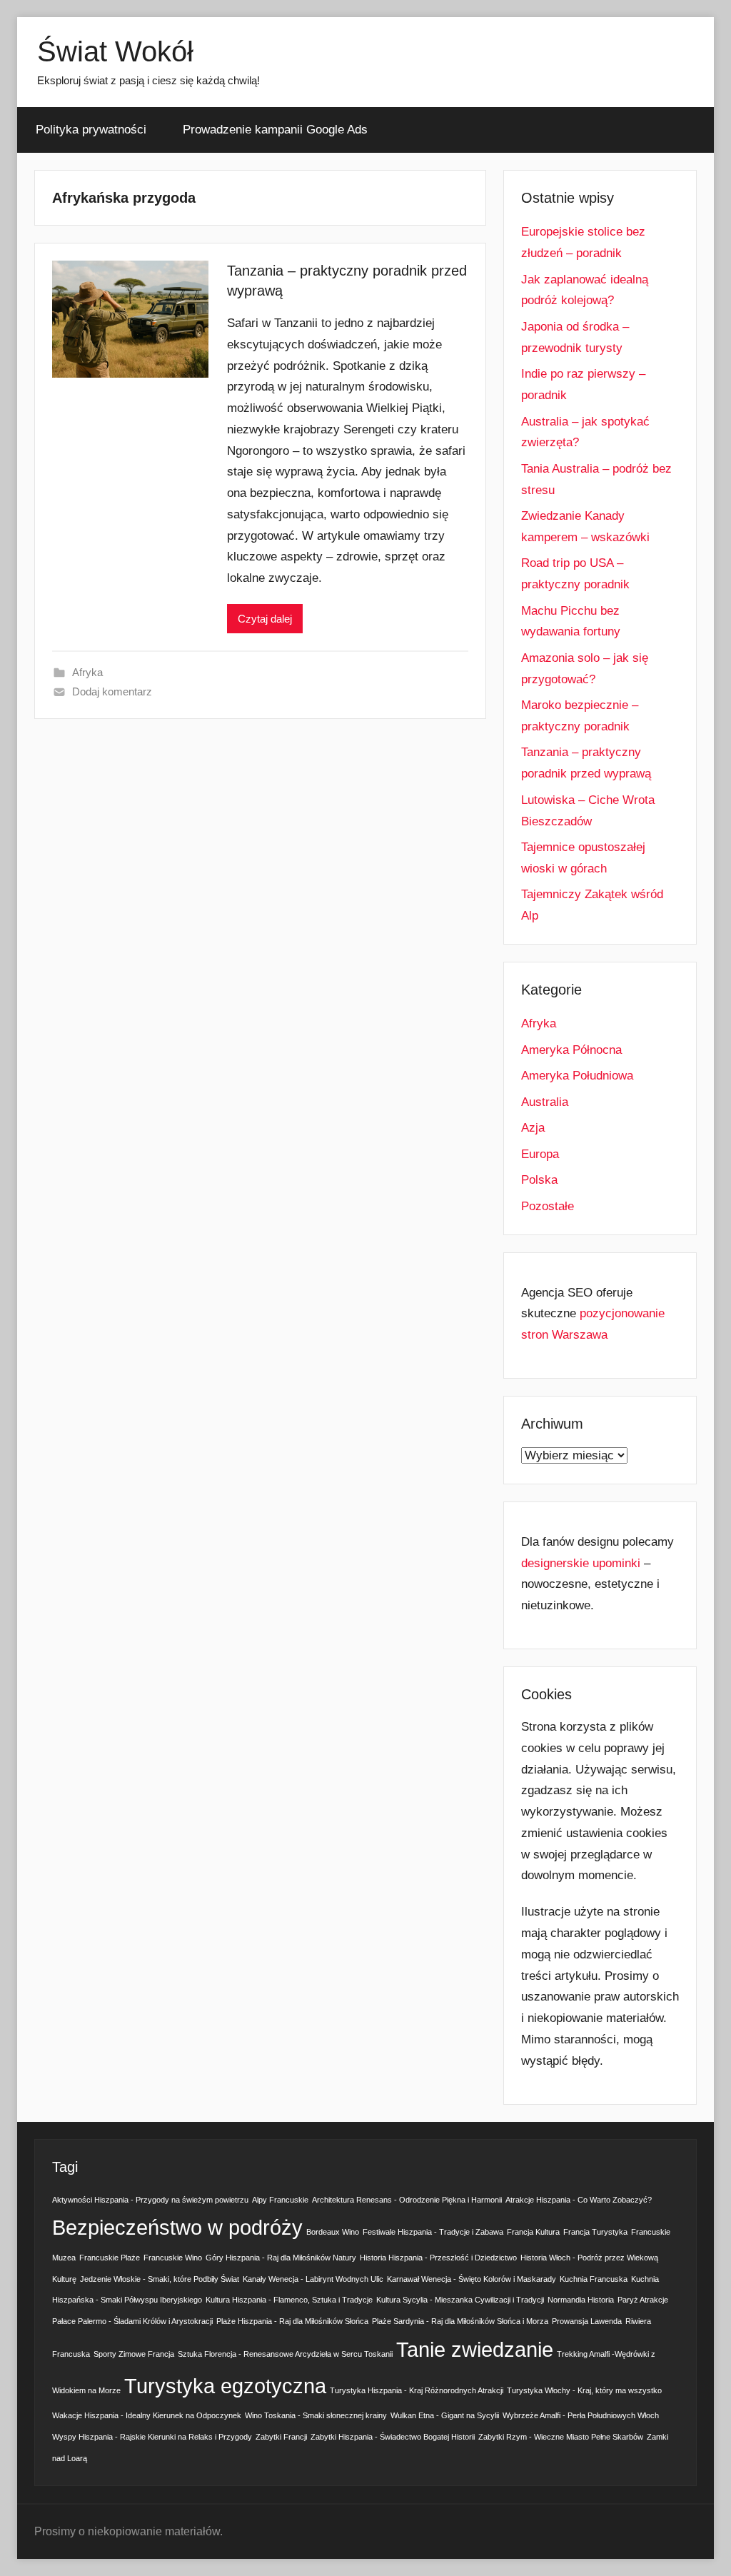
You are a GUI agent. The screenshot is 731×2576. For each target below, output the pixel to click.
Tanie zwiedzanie (475, 2349)
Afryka (87, 672)
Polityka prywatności (91, 130)
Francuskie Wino (173, 2258)
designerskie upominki (581, 1563)
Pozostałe (548, 1206)
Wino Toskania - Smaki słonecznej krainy (316, 2415)
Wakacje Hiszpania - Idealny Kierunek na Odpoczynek (147, 2415)
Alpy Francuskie (280, 2200)
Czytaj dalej (265, 619)
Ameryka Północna (571, 1050)
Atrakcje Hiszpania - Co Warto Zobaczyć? (579, 2200)
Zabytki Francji (281, 2437)
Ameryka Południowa (577, 1076)
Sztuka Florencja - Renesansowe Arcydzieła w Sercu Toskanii (285, 2354)
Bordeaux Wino (333, 2232)
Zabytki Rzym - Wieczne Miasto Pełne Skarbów (561, 2437)
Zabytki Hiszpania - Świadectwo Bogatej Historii (393, 2437)
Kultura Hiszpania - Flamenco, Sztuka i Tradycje (289, 2300)
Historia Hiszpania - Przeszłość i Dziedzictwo (438, 2258)
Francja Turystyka (595, 2232)
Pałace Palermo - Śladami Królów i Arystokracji (132, 2321)
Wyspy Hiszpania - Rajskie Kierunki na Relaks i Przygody (152, 2437)
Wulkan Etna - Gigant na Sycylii (445, 2415)
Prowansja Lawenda (587, 2321)
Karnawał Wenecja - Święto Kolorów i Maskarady (472, 2279)
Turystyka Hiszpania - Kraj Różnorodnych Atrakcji (417, 2390)
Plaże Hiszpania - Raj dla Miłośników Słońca (292, 2321)
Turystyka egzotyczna (225, 2386)
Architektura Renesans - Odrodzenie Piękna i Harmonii (407, 2200)
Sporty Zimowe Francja (134, 2354)
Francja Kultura (533, 2232)
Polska (539, 1180)
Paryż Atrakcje (643, 2300)
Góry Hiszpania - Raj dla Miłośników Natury (281, 2258)
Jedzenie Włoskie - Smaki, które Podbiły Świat (160, 2279)
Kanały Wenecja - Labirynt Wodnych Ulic (313, 2279)
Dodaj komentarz (112, 691)
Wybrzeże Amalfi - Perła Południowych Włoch (581, 2415)
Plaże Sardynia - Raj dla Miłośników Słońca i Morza (460, 2321)
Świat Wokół (115, 51)
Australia (545, 1102)
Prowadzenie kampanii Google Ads (275, 130)
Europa (540, 1154)
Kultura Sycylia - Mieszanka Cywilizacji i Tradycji (460, 2300)
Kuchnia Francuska (594, 2279)
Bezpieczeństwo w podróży (177, 2227)
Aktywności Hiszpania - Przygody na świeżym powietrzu (150, 2200)
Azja (533, 1128)
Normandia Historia (581, 2300)
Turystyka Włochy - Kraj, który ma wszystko (584, 2390)
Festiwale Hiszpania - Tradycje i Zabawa (433, 2232)
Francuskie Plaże (110, 2258)
